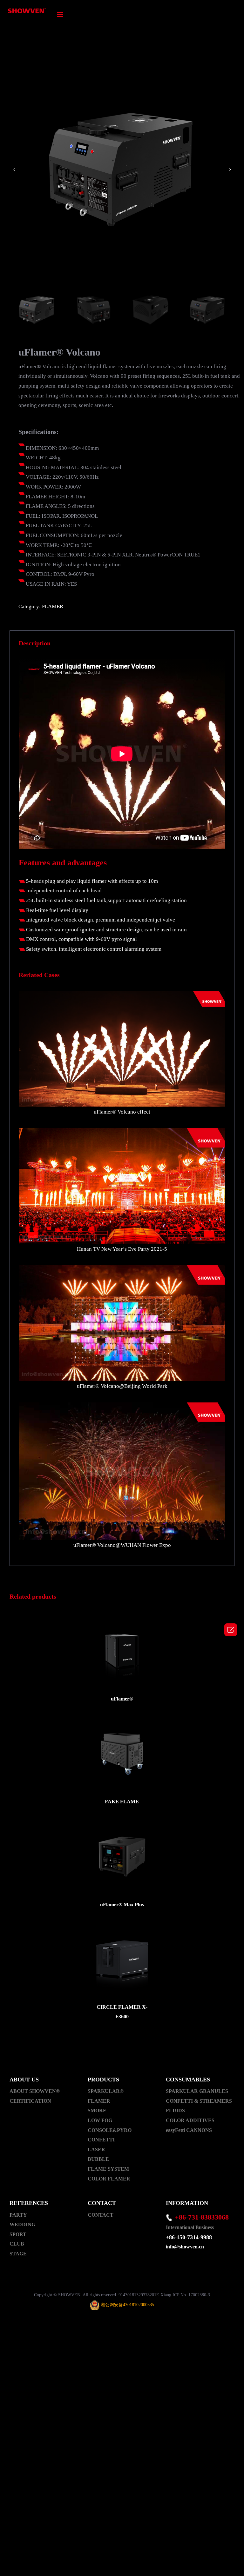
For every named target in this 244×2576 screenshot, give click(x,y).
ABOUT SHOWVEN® (35, 2091)
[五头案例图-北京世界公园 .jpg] (122, 1270)
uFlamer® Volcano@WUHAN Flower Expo (122, 1545)
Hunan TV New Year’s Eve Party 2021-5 (122, 1249)
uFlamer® (122, 1699)
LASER (96, 2150)
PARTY (18, 2215)
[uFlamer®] (122, 1651)
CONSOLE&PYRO (110, 2130)
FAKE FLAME (122, 1802)
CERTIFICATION (30, 2101)
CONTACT (101, 2215)
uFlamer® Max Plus (122, 1904)
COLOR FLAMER (109, 2179)
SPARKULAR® (106, 2091)
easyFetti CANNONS (189, 2130)
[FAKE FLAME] (122, 1753)
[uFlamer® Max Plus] (122, 1856)
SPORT (18, 2234)
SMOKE (97, 2110)
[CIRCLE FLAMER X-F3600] (122, 1959)
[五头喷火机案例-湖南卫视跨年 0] (122, 1133)
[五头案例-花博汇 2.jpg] (122, 1407)
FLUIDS (175, 2110)
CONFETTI (101, 2140)
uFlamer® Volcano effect (122, 1112)
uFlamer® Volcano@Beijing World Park (122, 1386)
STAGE (18, 2254)
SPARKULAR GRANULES (197, 2091)
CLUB (17, 2244)
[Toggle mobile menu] (61, 14)
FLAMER (53, 606)
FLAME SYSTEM (108, 2169)
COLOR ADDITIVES (190, 2120)
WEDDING (22, 2224)
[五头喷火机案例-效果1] (122, 995)
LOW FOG (100, 2120)
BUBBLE (98, 2159)
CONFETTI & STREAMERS (199, 2101)
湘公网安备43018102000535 (127, 2305)
